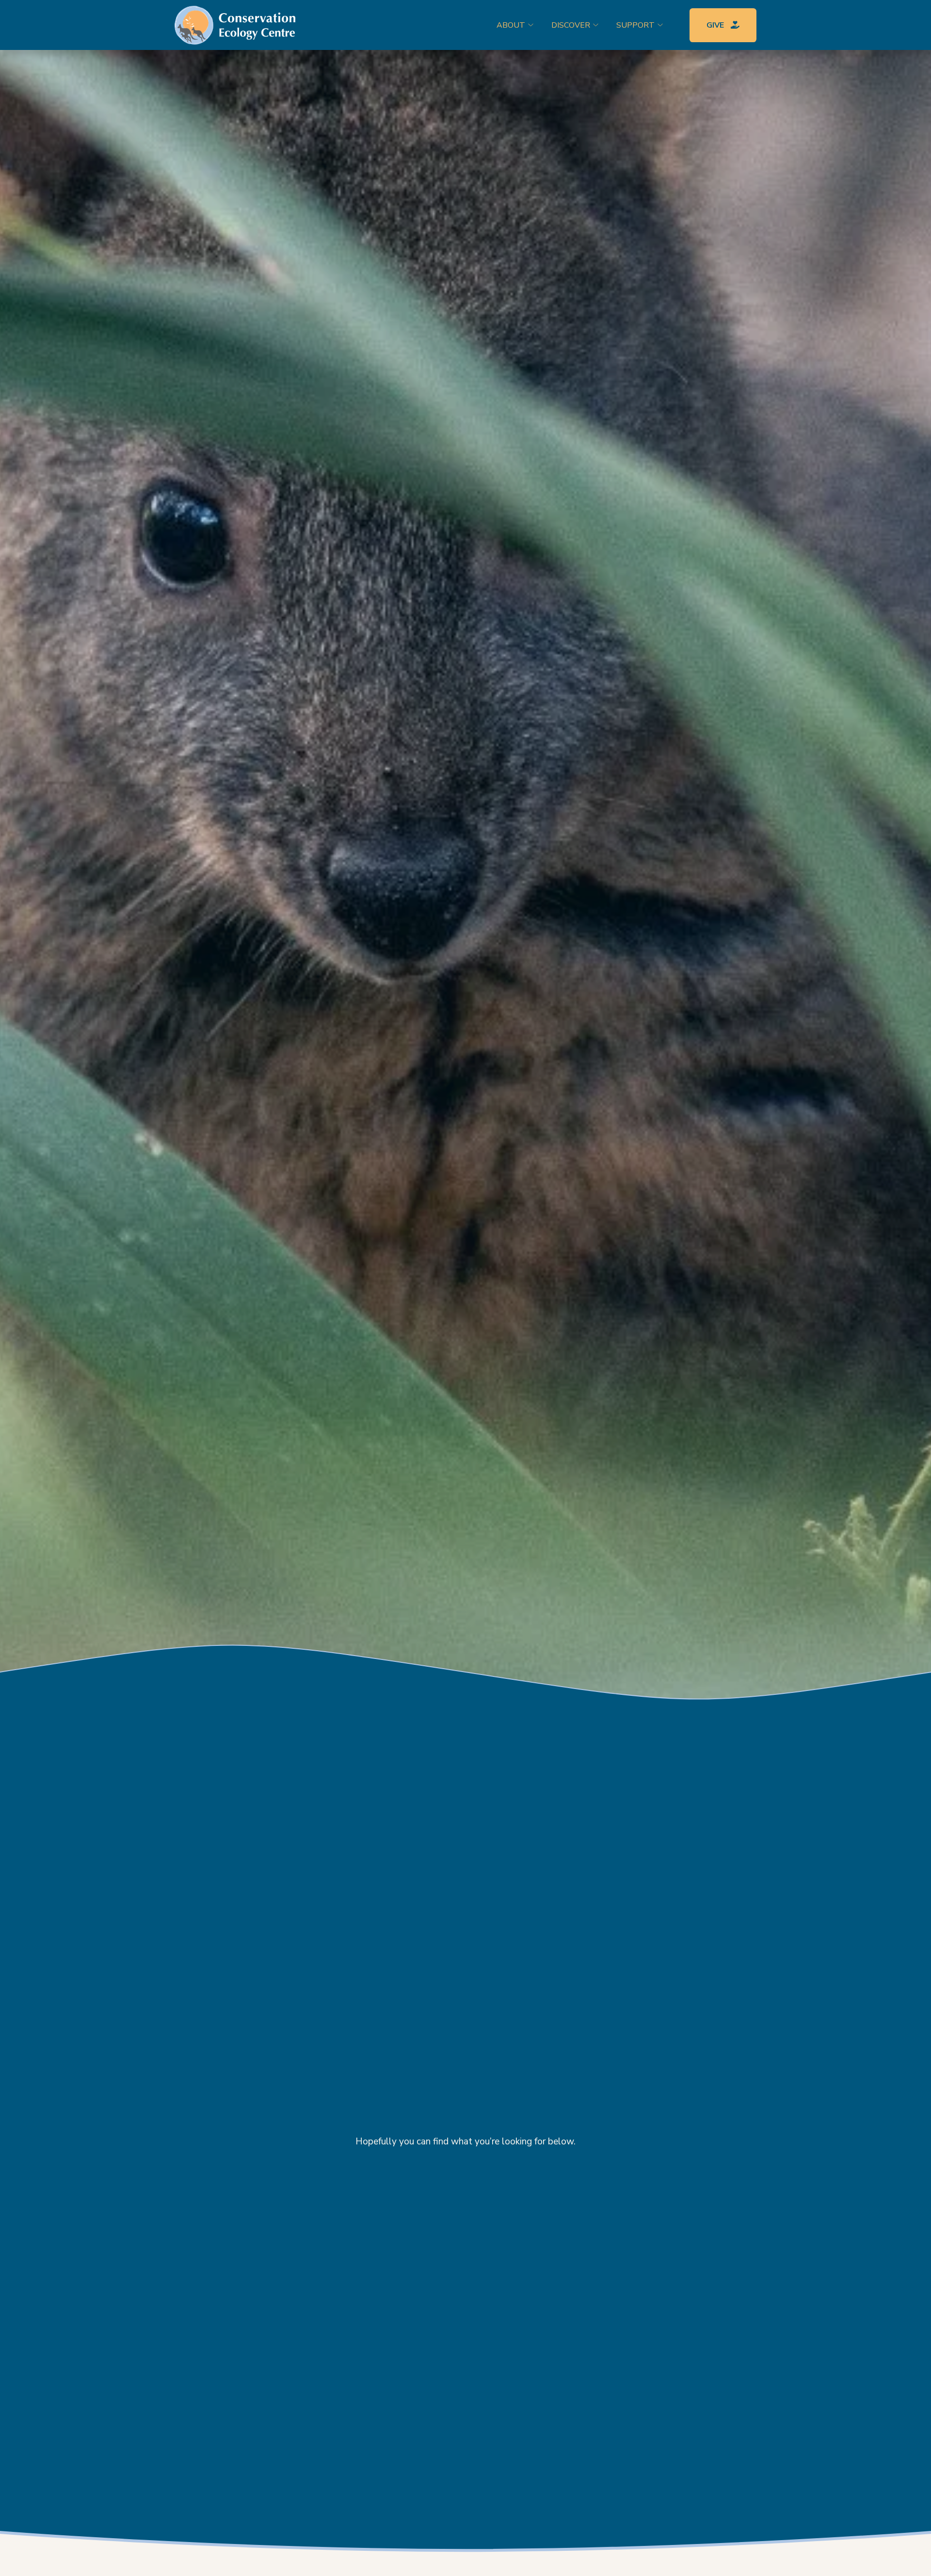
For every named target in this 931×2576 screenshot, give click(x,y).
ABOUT (511, 25)
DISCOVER (571, 25)
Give (716, 25)
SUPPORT (635, 25)
